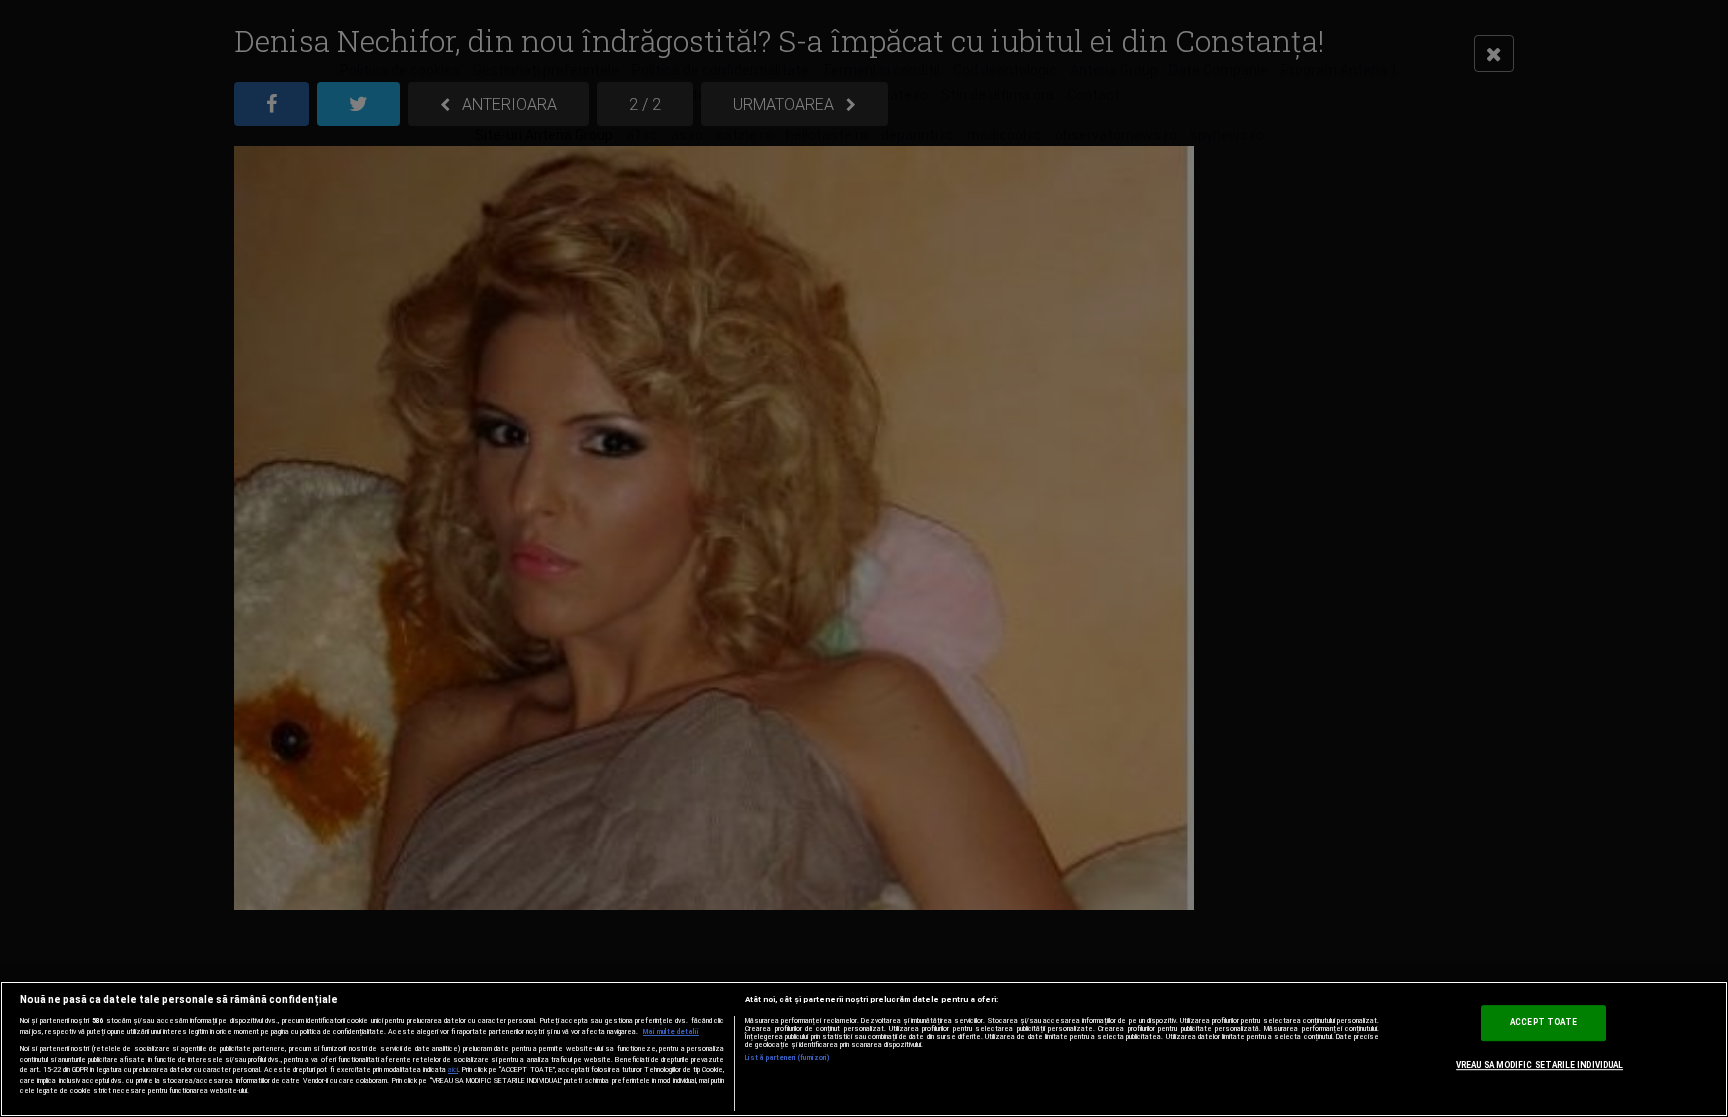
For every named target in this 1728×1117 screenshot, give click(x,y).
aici (453, 1069)
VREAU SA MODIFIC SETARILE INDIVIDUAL (1539, 1065)
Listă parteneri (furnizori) (787, 1058)
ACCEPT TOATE (1543, 1022)
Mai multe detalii (671, 1032)
